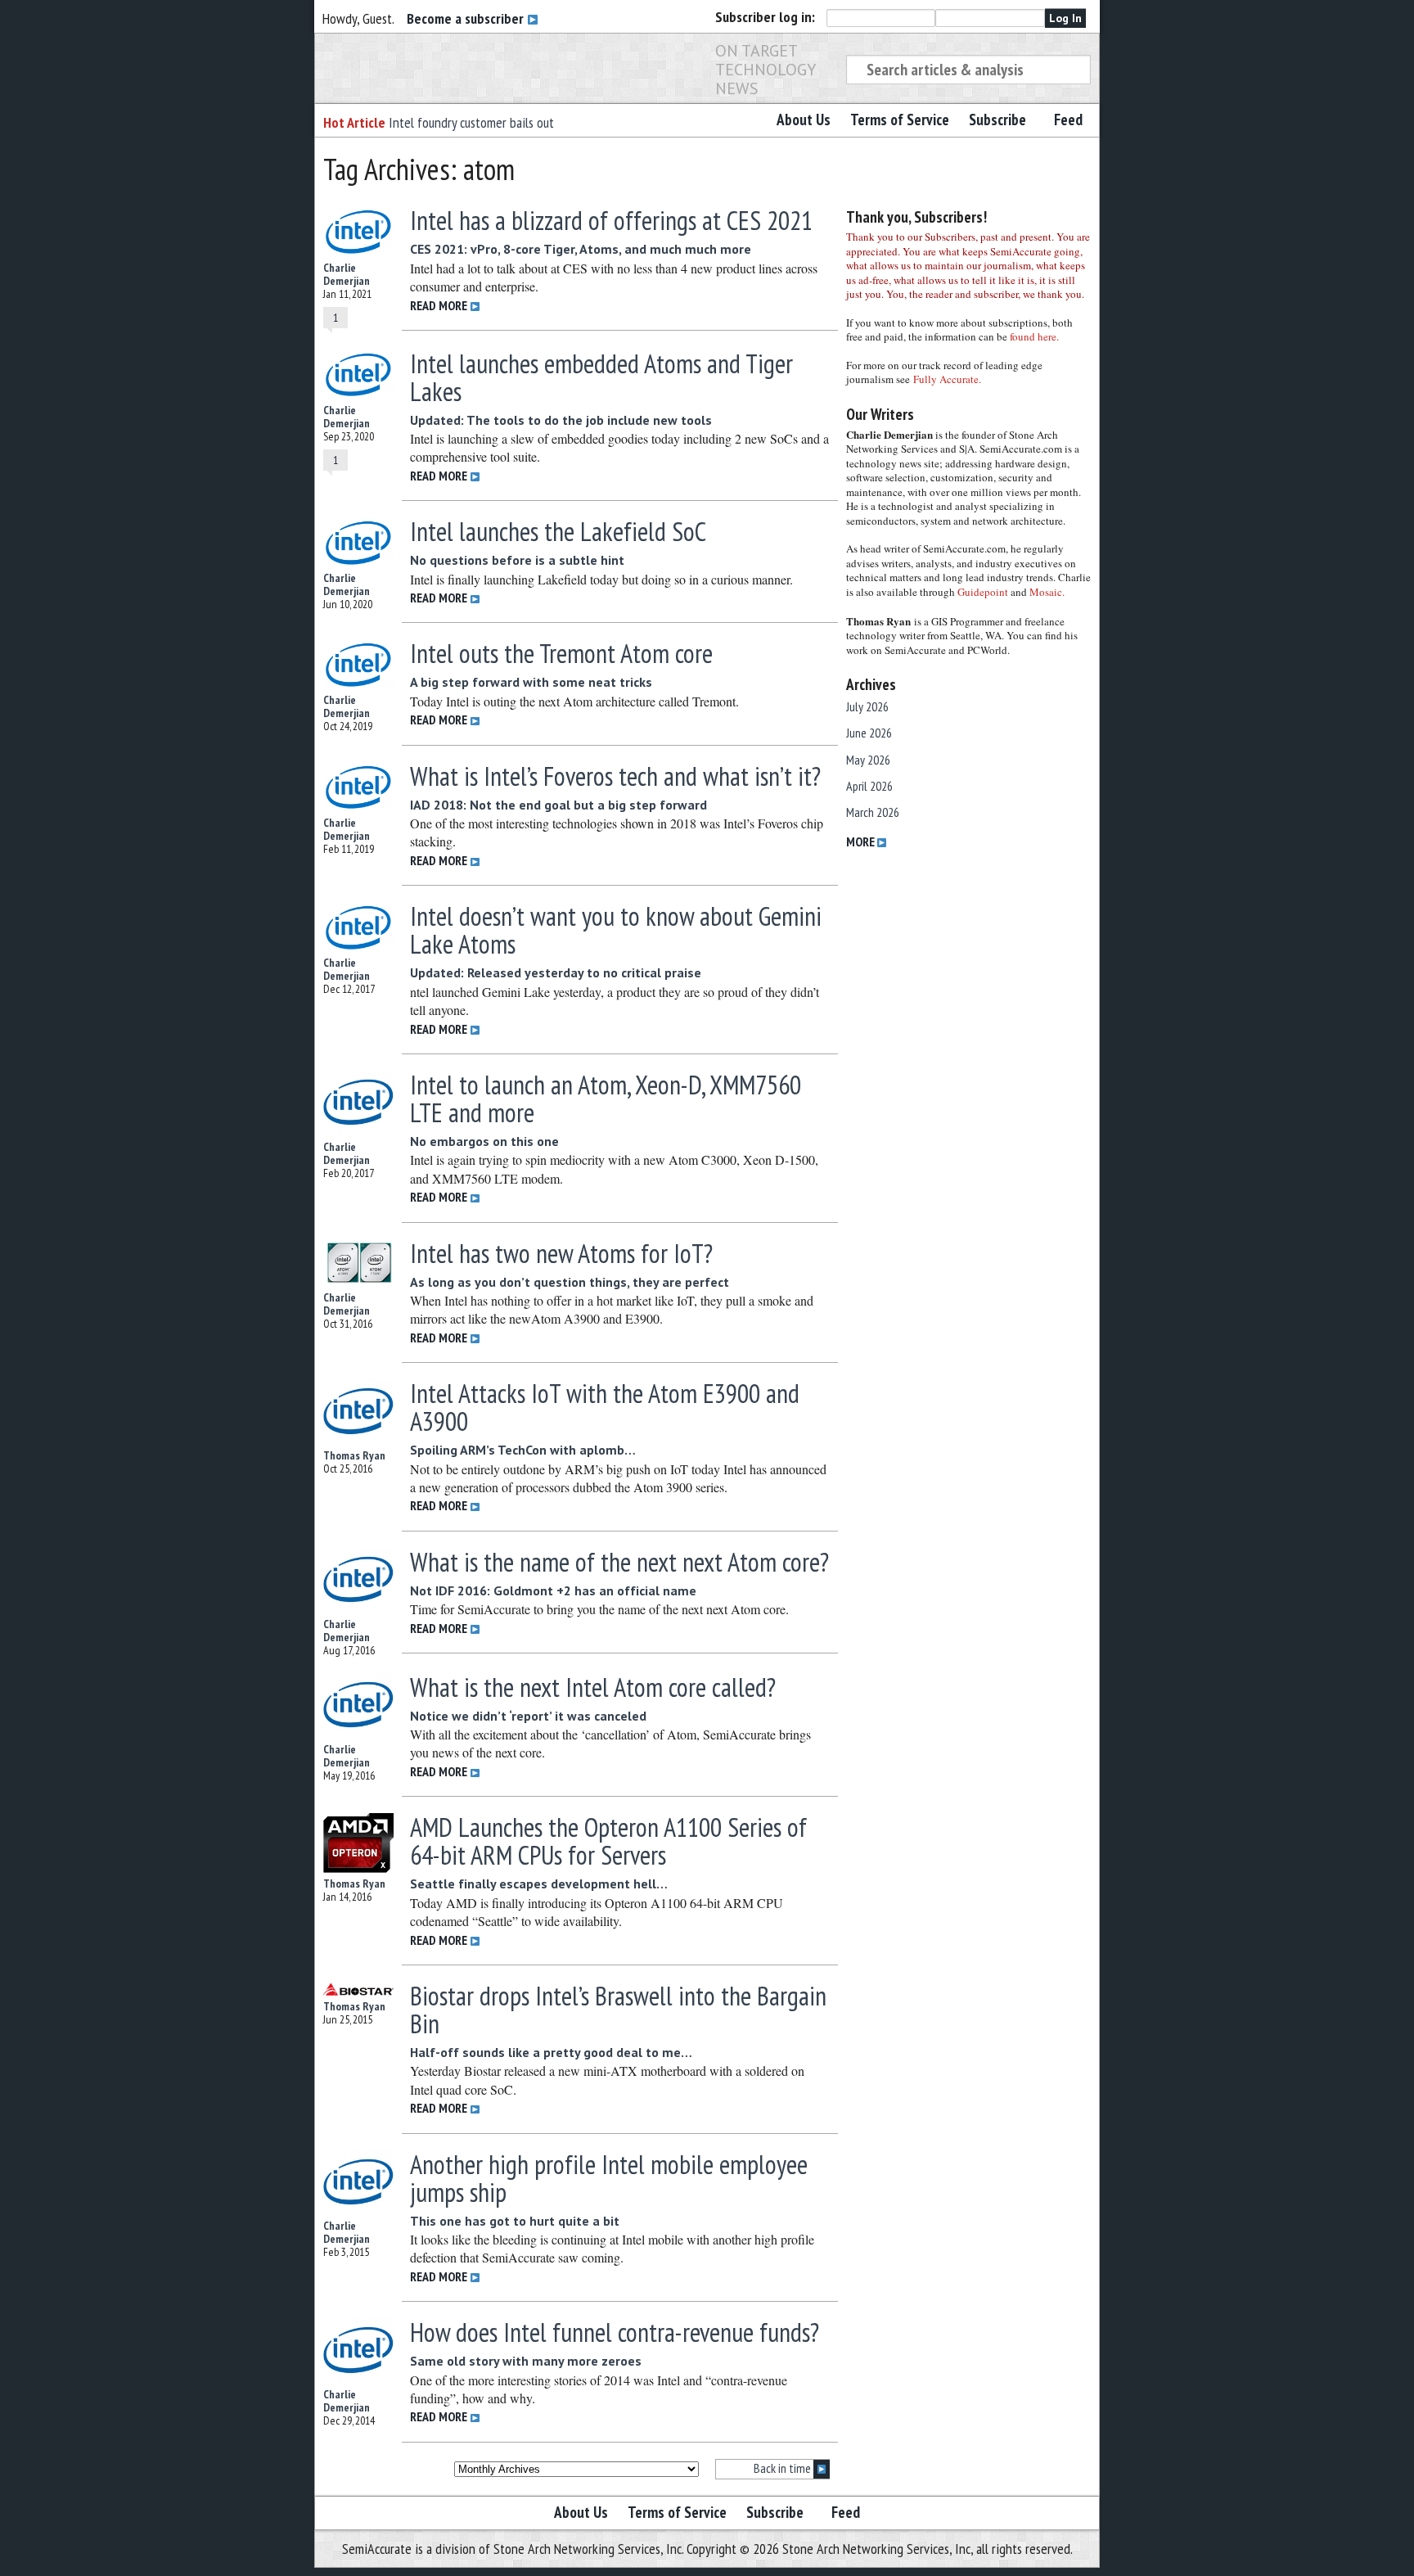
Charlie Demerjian (347, 274)
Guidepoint (983, 592)
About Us (804, 120)
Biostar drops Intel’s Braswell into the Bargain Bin (618, 2010)
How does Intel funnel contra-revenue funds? (615, 2332)
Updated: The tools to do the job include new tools (561, 420)
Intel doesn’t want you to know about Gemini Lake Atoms (616, 930)
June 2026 (869, 733)
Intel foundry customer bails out (471, 122)
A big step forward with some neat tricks (531, 682)
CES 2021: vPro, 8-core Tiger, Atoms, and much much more (581, 249)
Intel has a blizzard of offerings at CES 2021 (611, 220)
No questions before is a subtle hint (517, 560)
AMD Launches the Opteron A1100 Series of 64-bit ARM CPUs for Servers (608, 1841)
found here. (1034, 336)
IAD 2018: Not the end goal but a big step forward (558, 805)
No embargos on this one (484, 1141)
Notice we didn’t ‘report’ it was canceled (528, 1716)
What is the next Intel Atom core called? (593, 1687)
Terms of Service (900, 120)
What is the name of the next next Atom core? (619, 1562)
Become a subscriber (467, 18)
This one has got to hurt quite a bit (515, 2221)
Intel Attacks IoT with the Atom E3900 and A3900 (605, 1407)
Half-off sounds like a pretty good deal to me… (551, 2052)
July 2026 (867, 706)
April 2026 (869, 786)
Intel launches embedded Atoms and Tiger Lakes (601, 377)
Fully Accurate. (947, 379)
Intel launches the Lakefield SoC (558, 531)
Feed (1068, 120)
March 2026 (873, 812)
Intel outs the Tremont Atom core (561, 653)
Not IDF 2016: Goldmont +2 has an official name (553, 1590)
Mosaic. (1047, 592)
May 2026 (868, 760)
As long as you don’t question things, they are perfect (570, 1282)
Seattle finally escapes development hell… (539, 1884)
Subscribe (997, 120)
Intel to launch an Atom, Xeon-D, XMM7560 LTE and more (606, 1099)
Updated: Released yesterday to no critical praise (556, 972)
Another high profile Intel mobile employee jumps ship (609, 2178)
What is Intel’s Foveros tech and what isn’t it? (615, 776)
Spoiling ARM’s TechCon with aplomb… (523, 1450)
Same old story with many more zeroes (526, 2361)
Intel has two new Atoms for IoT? (561, 1253)
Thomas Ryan (354, 1455)
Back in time (784, 2468)
